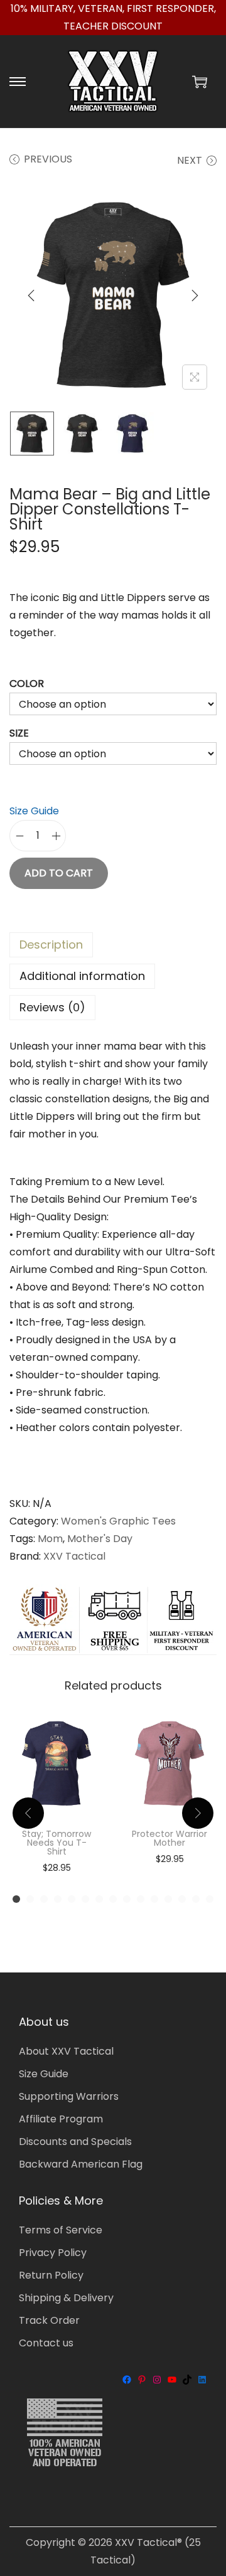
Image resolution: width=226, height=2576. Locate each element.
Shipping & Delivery (66, 2298)
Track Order (49, 2320)
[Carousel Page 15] (210, 1899)
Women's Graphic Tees (118, 1521)
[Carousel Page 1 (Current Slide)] (16, 1899)
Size (19, 733)
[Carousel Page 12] (168, 1899)
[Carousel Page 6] (85, 1899)
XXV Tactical (74, 1556)
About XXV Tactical (66, 2051)
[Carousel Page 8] (113, 1899)
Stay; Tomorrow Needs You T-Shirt (56, 1843)
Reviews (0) (52, 1007)
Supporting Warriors (69, 2096)
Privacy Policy (53, 2253)
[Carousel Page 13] (182, 1899)
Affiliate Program (61, 2119)
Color (27, 684)
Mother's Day (100, 1539)
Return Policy (51, 2275)
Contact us (46, 2343)
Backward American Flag (81, 2164)
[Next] (195, 295)
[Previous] (31, 295)
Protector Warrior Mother (169, 1838)
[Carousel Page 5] (72, 1899)
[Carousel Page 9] (127, 1899)
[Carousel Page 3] (44, 1899)
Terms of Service (61, 2230)
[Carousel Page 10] (141, 1899)
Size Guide (34, 811)
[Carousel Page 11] (154, 1899)
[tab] (113, 945)
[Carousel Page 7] (99, 1899)
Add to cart (59, 873)
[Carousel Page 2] (30, 1899)
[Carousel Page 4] (58, 1899)
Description (51, 945)
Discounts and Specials (75, 2142)
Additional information (82, 976)
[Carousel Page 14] (196, 1899)
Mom (50, 1539)
